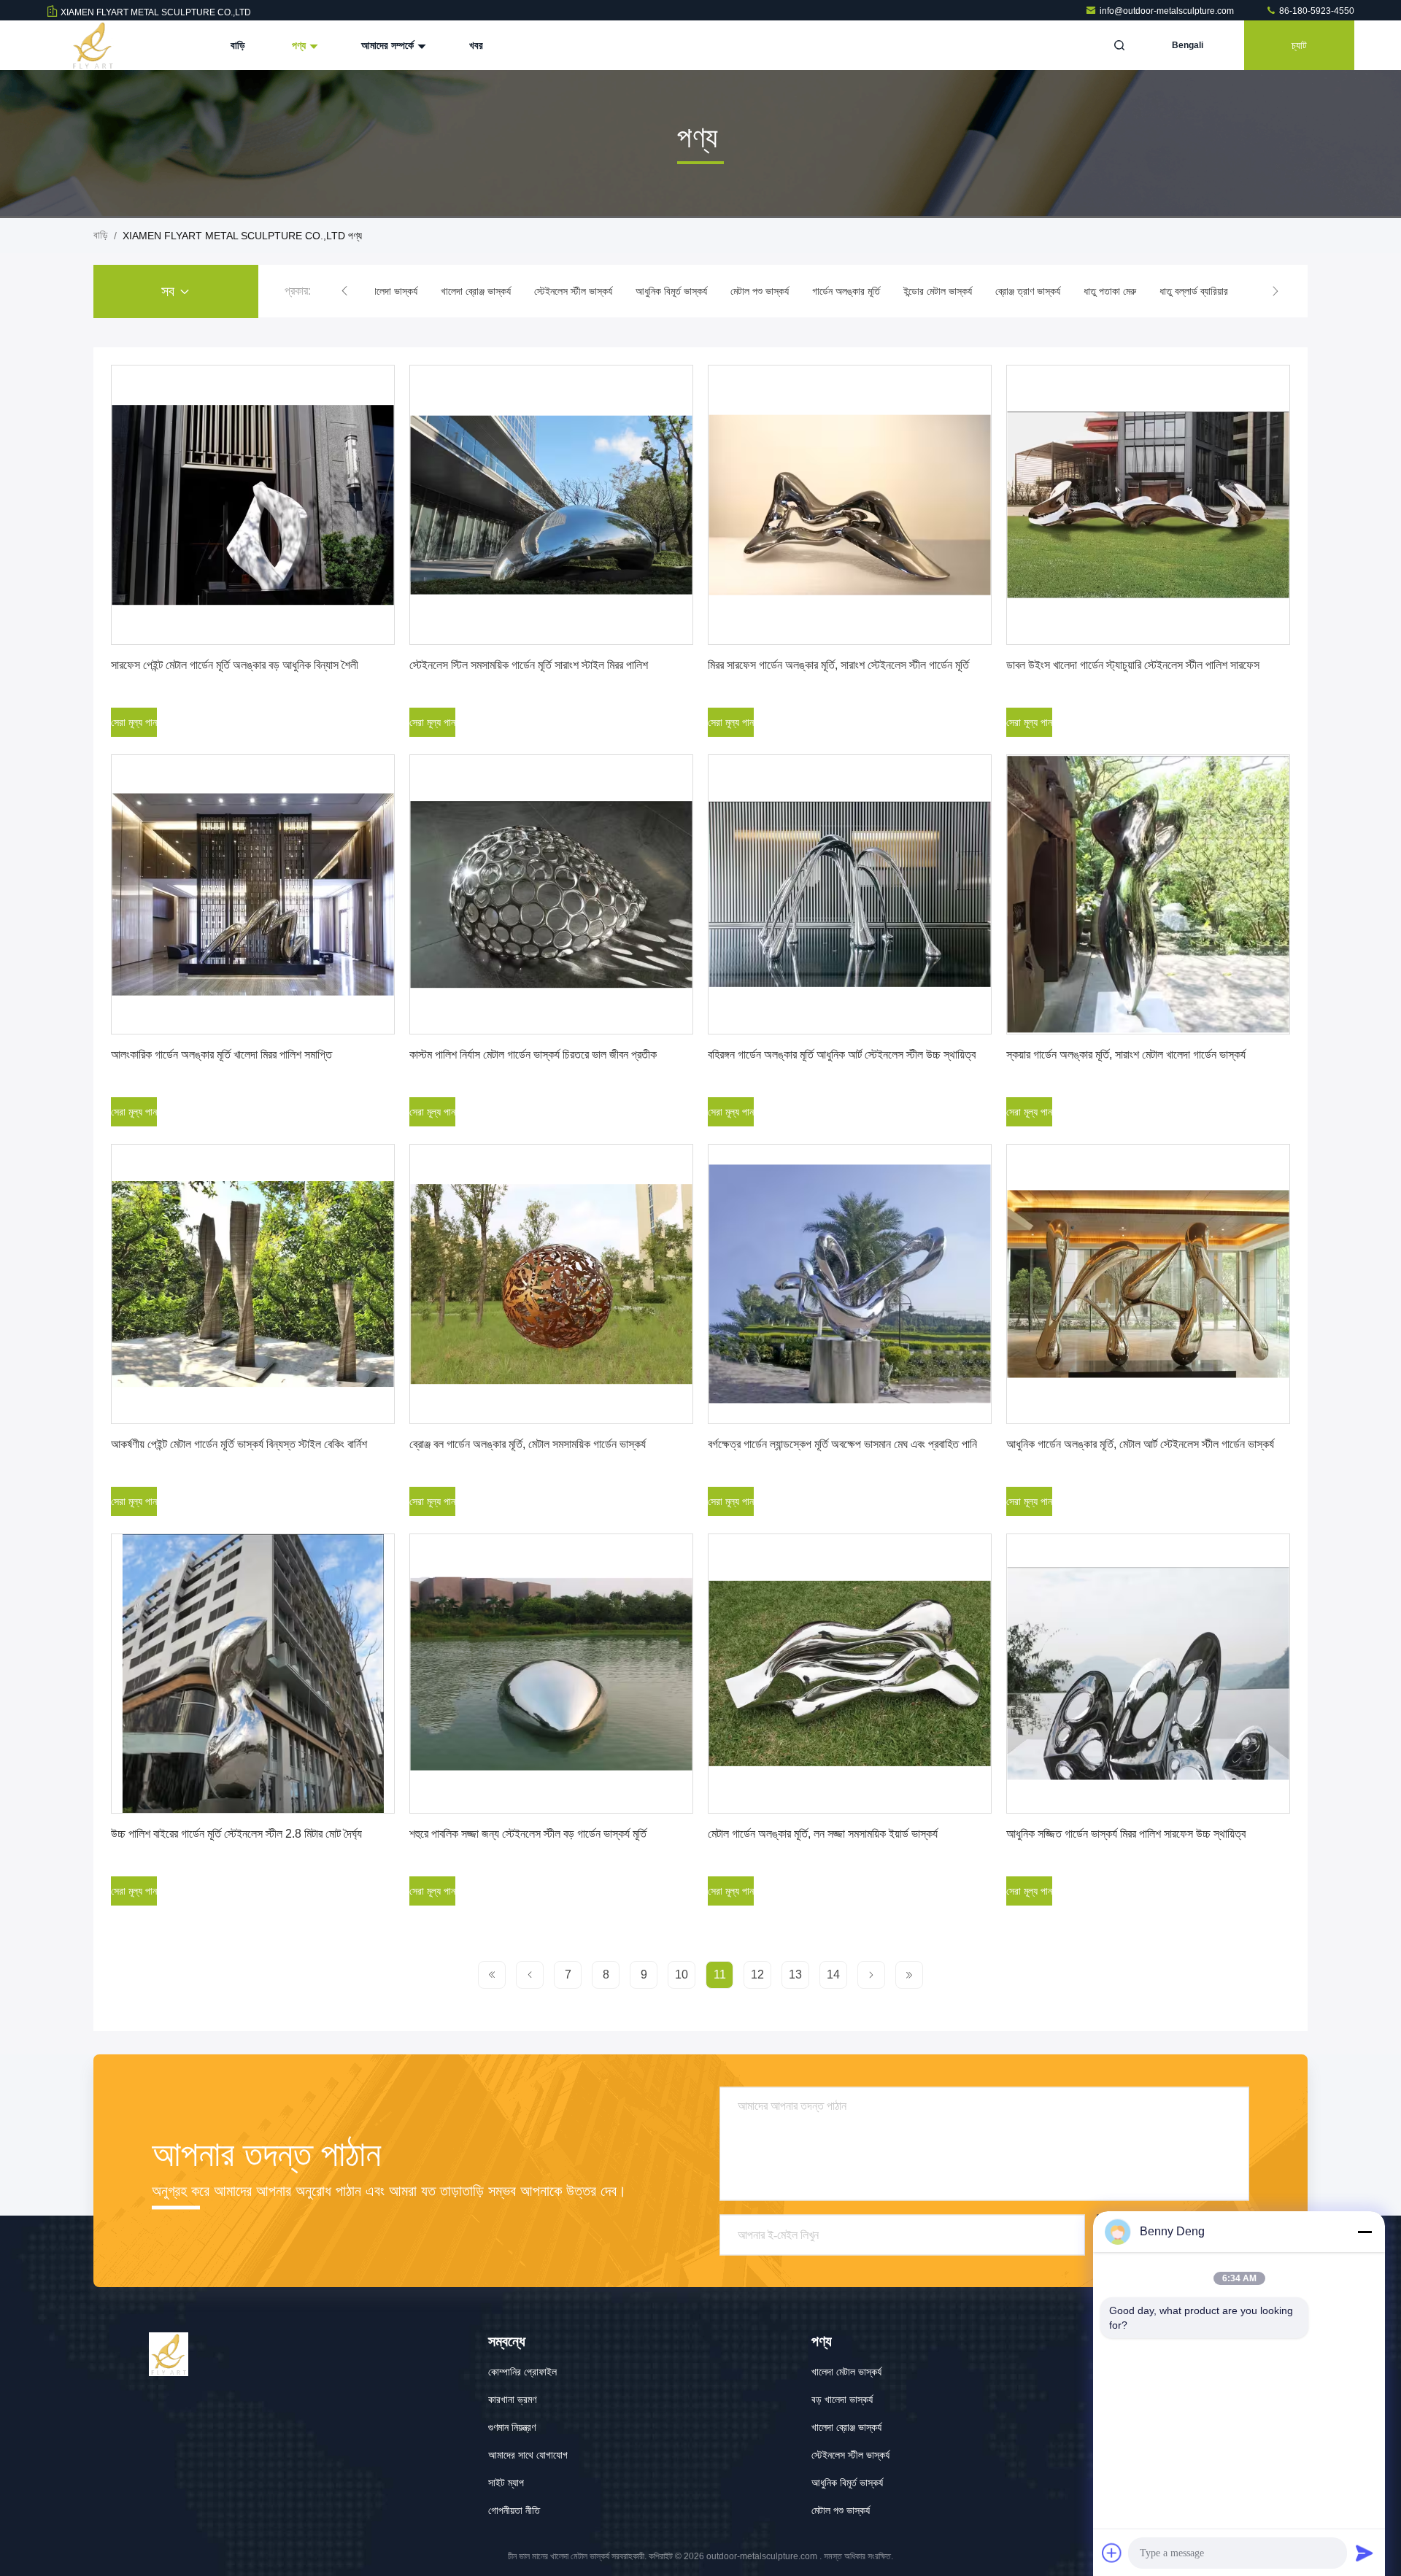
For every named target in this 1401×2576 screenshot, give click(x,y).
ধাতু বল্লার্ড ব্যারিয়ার (1194, 291)
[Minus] (1365, 2232)
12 (757, 1974)
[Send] (1365, 2553)
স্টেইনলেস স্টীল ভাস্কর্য (573, 291)
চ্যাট (1299, 45)
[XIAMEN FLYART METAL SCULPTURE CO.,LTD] (93, 45)
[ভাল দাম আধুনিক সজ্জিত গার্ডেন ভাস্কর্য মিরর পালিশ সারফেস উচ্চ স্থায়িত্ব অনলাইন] (1148, 1674)
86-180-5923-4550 (1316, 11)
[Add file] (1112, 2553)
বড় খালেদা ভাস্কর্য (387, 291)
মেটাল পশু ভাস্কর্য (760, 291)
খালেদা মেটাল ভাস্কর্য (846, 2372)
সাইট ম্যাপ (506, 2483)
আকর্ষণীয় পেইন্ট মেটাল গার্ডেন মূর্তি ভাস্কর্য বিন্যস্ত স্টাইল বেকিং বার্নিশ (239, 1444)
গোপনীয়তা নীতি (514, 2510)
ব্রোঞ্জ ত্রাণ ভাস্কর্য (1028, 291)
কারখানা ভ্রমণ (512, 2399)
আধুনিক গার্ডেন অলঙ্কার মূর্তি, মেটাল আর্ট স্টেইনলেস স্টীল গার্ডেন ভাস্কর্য (1140, 1444)
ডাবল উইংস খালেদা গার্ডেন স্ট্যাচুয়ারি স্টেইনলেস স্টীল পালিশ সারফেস (1133, 665)
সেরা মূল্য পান (134, 722)
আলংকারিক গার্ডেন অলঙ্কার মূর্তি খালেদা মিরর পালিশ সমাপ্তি (221, 1055)
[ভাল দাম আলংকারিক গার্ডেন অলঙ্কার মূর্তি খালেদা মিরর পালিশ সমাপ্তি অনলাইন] (253, 894)
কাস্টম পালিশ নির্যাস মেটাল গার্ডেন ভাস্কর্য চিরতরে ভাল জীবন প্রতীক (533, 1055)
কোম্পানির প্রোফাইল (522, 2372)
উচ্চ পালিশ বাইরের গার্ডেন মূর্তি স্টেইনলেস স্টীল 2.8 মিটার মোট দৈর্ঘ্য (236, 1834)
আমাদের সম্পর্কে (389, 45)
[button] (344, 291)
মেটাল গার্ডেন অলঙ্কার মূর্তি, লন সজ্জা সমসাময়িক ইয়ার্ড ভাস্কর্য (823, 1834)
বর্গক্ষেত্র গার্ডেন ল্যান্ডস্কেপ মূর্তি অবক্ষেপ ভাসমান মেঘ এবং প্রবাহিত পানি (842, 1444)
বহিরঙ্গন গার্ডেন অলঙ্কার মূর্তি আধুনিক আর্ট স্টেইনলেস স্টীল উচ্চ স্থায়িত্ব (842, 1055)
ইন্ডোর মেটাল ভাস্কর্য (938, 291)
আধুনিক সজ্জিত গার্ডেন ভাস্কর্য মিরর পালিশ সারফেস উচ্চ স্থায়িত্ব (1126, 1834)
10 (682, 1974)
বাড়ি (238, 45)
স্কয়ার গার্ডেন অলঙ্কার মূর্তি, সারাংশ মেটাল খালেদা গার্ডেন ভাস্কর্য (1126, 1055)
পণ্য (300, 45)
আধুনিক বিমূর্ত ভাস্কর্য (671, 291)
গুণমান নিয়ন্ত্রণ (512, 2427)
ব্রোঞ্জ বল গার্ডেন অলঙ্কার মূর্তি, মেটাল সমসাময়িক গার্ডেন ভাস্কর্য (528, 1444)
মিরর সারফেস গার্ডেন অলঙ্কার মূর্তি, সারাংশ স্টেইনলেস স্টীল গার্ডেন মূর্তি (838, 665)
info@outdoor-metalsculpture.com (1168, 11)
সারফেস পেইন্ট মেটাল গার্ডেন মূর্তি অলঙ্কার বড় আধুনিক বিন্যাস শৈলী (235, 665)
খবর (476, 45)
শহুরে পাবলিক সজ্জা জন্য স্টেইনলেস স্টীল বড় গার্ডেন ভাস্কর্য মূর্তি (528, 1834)
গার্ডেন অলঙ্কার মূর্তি (846, 291)
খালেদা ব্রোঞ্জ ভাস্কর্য (476, 291)
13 (795, 1974)
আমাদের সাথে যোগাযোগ (528, 2455)
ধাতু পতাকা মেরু (1110, 291)
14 (833, 1974)
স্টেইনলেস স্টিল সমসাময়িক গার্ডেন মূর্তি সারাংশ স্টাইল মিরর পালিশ (529, 665)
